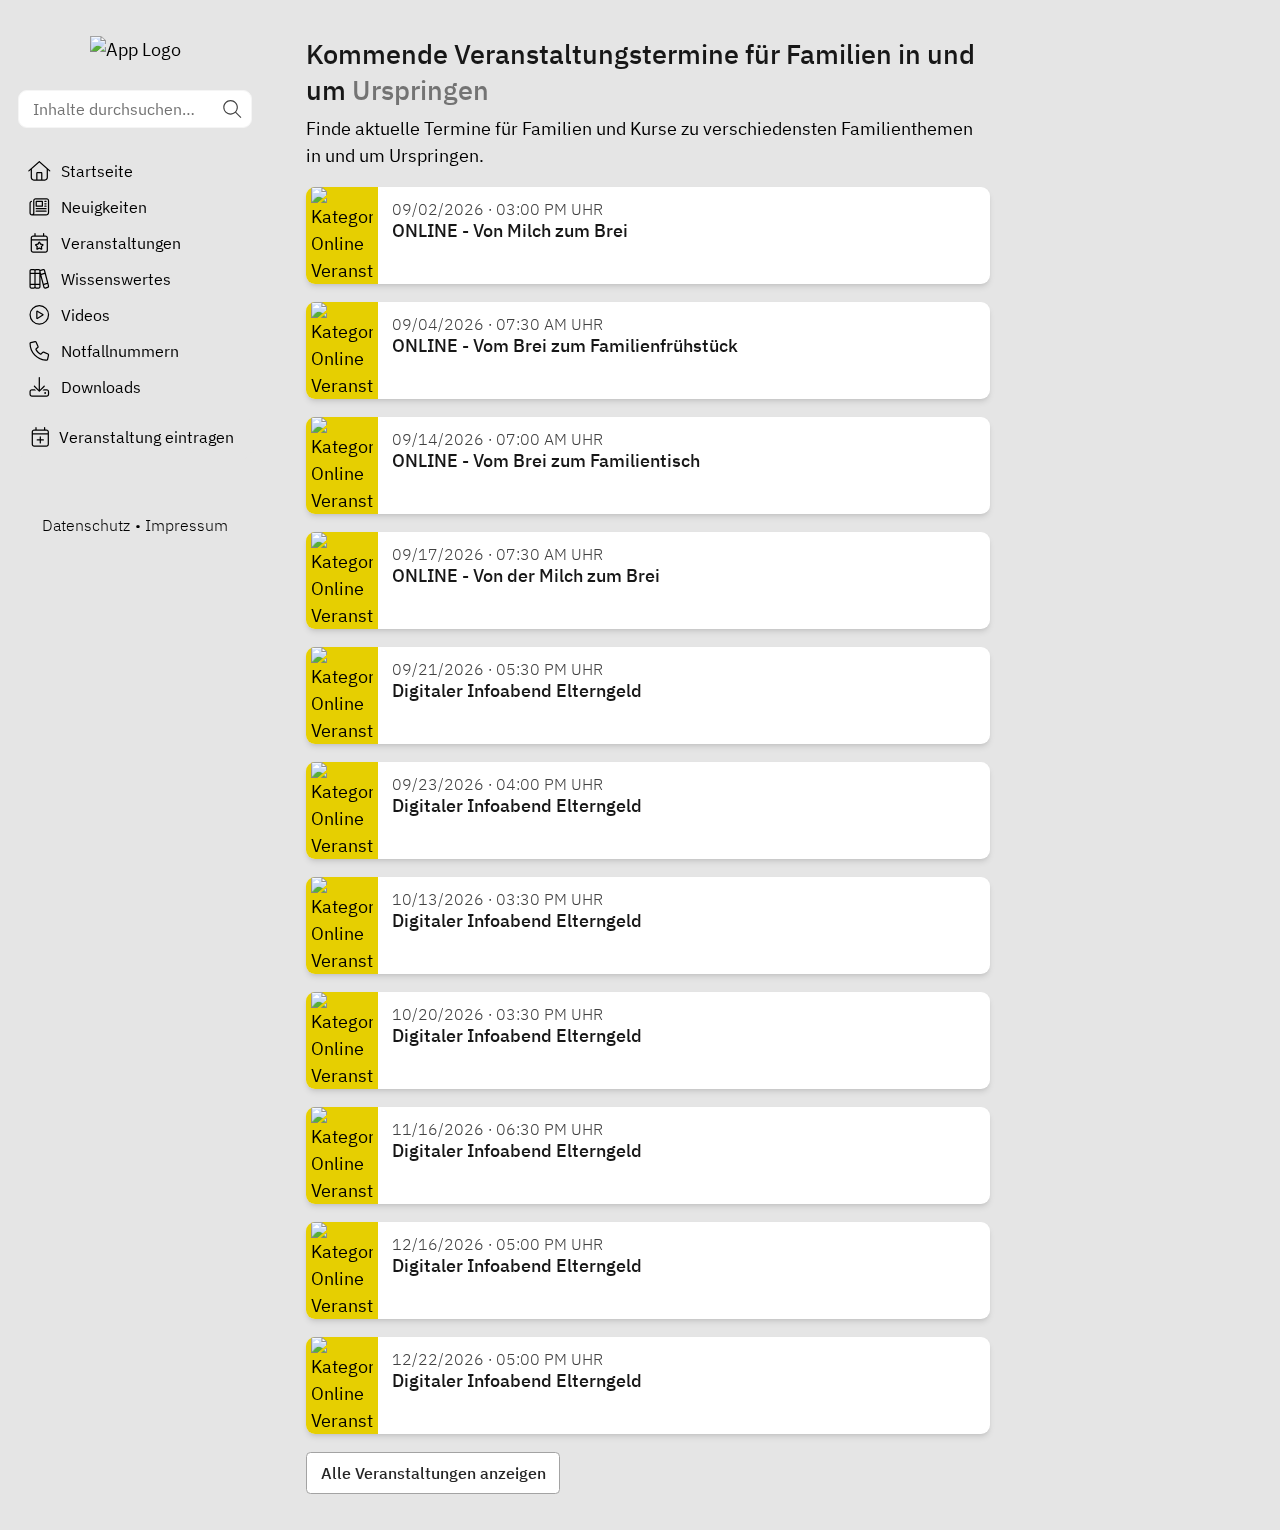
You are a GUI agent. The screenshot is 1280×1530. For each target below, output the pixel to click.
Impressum (186, 525)
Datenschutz (86, 525)
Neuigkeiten (104, 207)
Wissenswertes (116, 279)
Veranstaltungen (121, 243)
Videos (85, 315)
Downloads (101, 387)
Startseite (97, 171)
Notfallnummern (120, 351)
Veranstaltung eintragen (146, 437)
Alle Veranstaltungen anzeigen (433, 1473)
